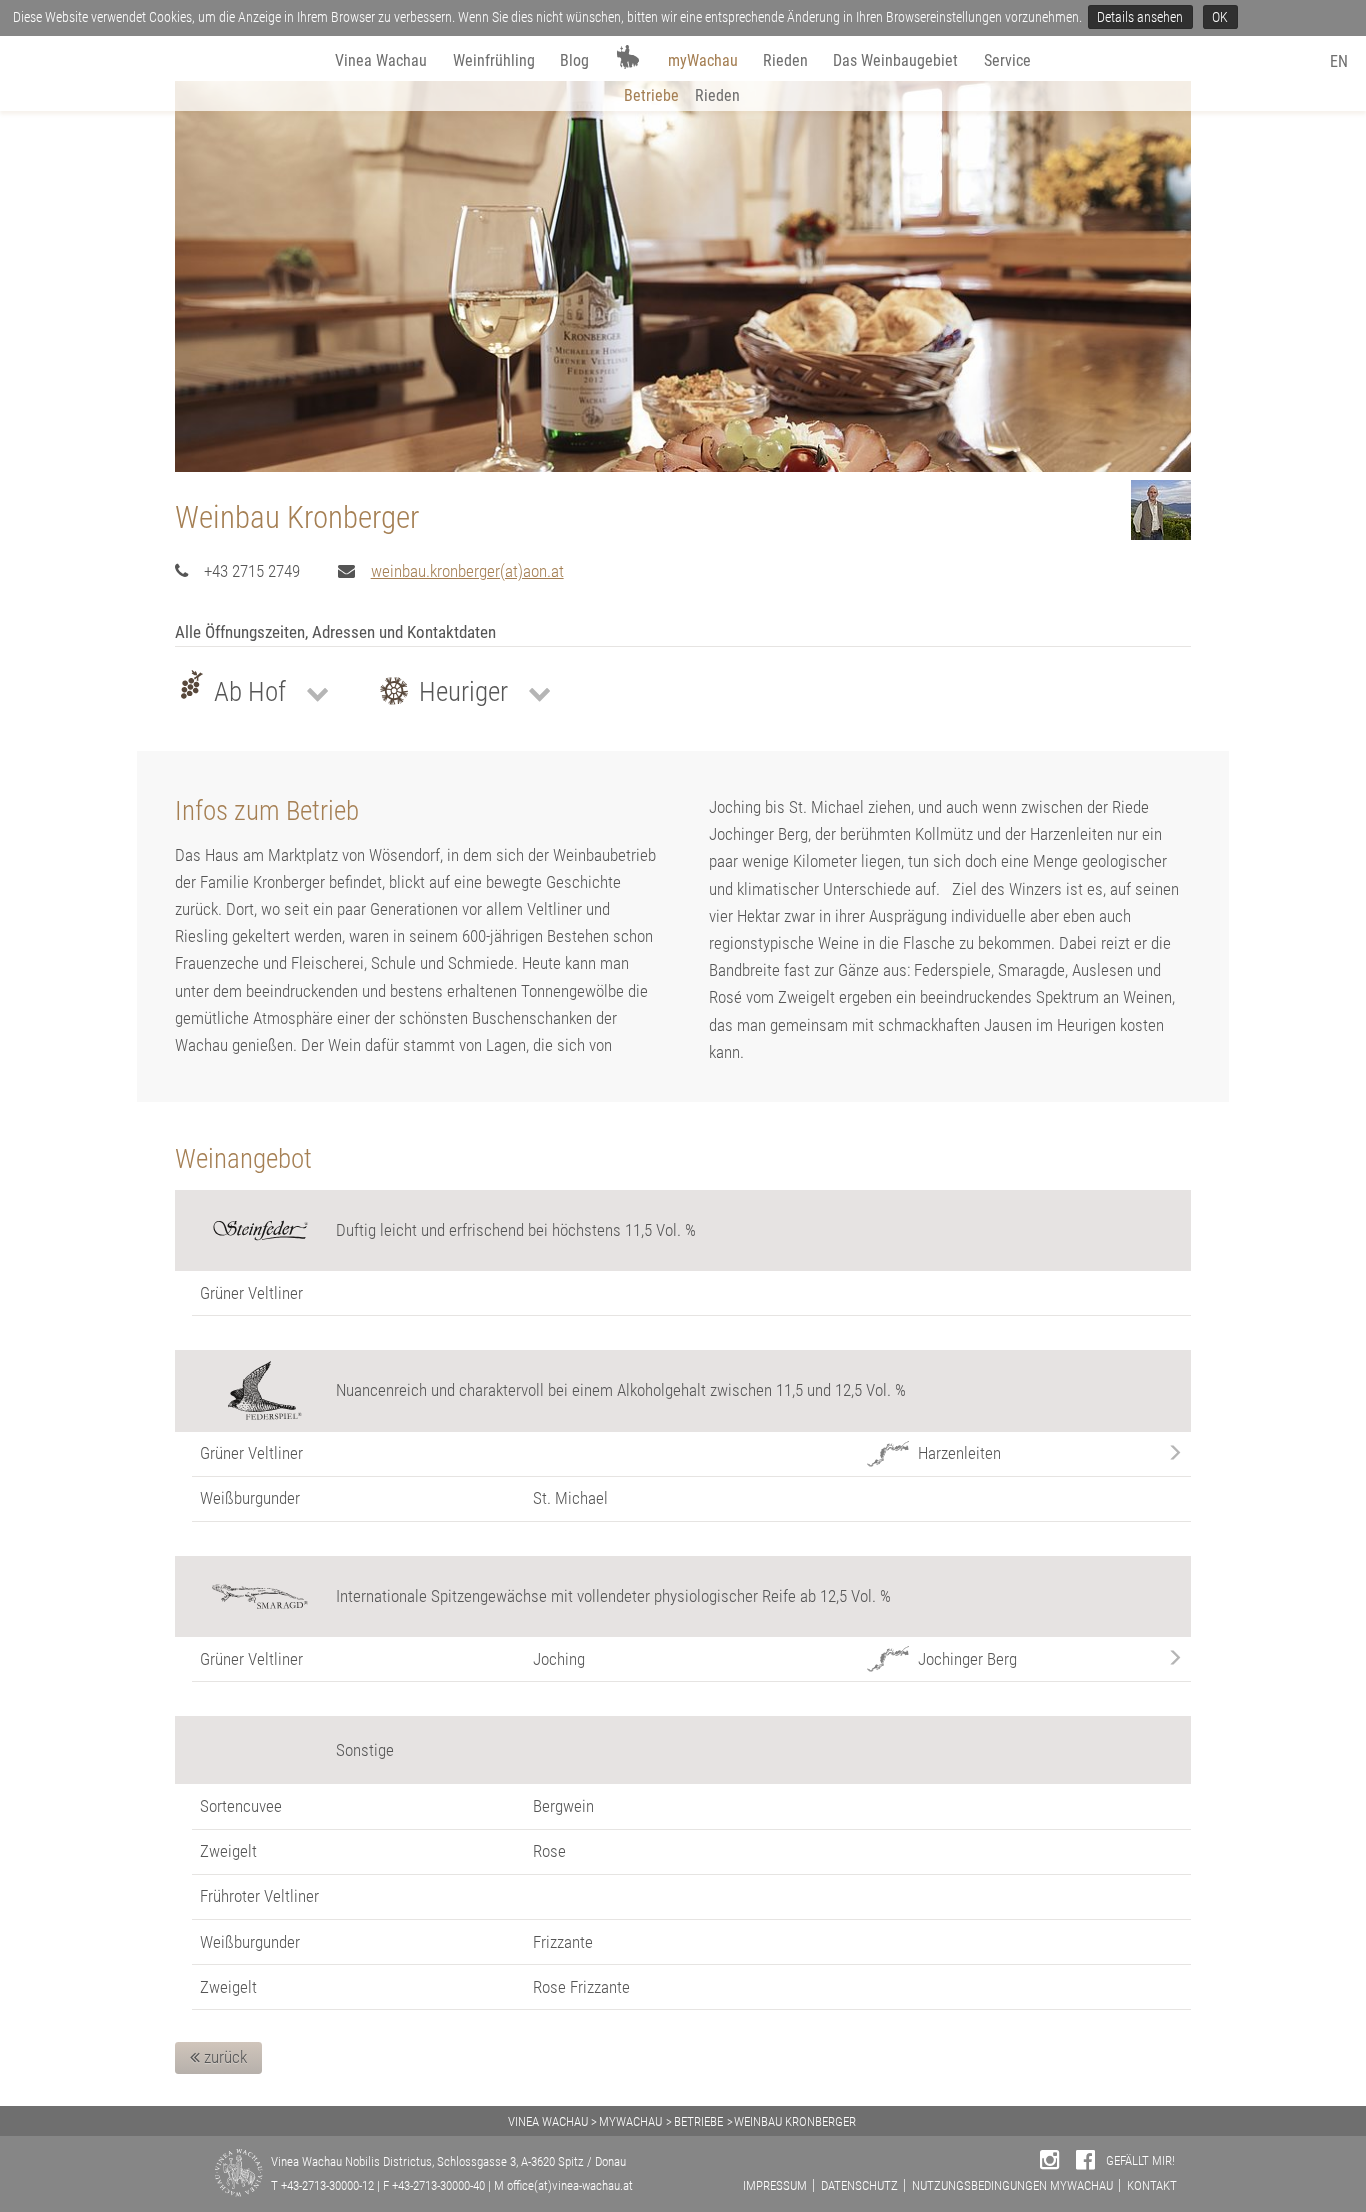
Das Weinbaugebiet (895, 60)
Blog (574, 60)
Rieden (785, 60)
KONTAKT (1152, 2185)
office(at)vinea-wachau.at (570, 2185)
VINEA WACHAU (548, 2121)
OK (1220, 17)
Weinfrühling (494, 60)
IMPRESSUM (775, 2185)
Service (1007, 60)
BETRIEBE (698, 2121)
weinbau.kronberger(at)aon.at (467, 571)
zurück (223, 2057)
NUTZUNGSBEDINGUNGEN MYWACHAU (1012, 2185)
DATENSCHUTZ (859, 2185)
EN (1339, 61)
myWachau (703, 60)
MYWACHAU (630, 2121)
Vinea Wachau (381, 60)
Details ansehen (1140, 17)
